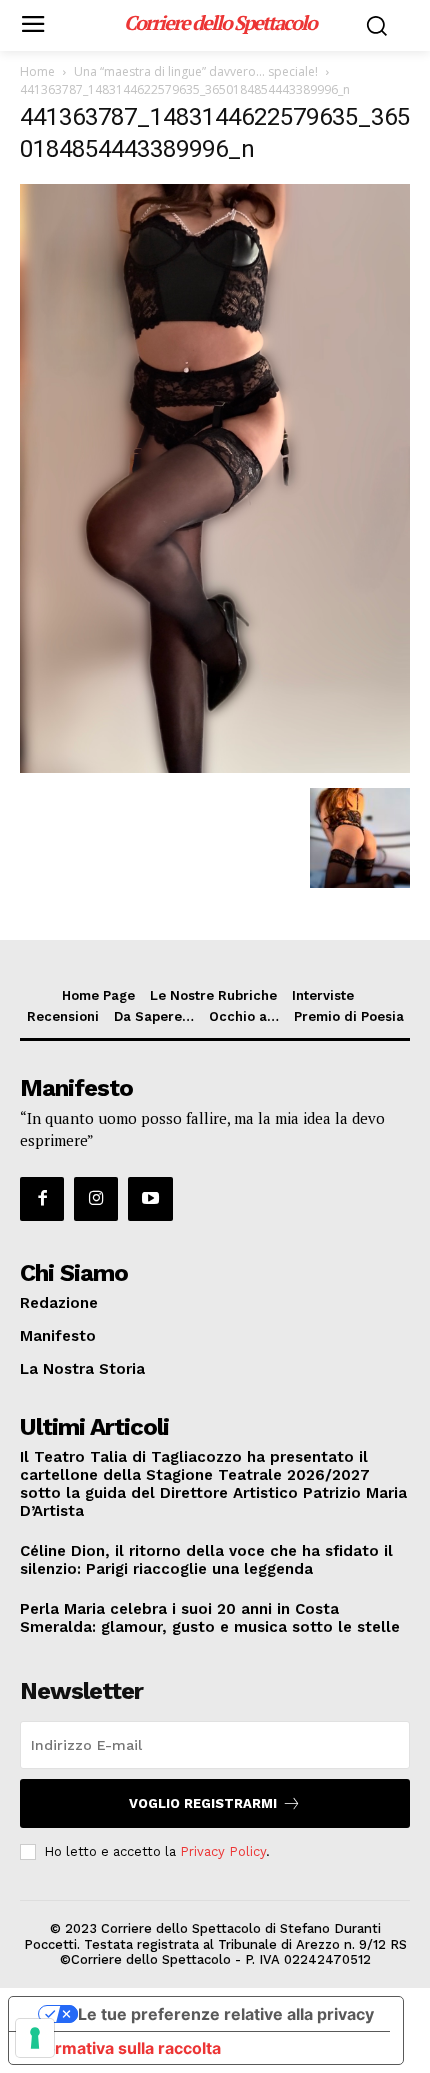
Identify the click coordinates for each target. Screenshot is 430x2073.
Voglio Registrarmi (203, 1803)
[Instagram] (96, 1199)
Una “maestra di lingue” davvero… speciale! (196, 71)
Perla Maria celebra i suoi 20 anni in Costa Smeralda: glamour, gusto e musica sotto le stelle (210, 1618)
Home (37, 71)
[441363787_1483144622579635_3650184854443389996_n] (215, 767)
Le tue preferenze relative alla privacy (226, 2014)
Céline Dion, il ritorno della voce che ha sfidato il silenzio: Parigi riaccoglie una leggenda (206, 1560)
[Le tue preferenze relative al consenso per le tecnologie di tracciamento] (35, 2038)
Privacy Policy (223, 1851)
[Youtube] (150, 1199)
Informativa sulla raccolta (123, 2048)
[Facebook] (42, 1199)
